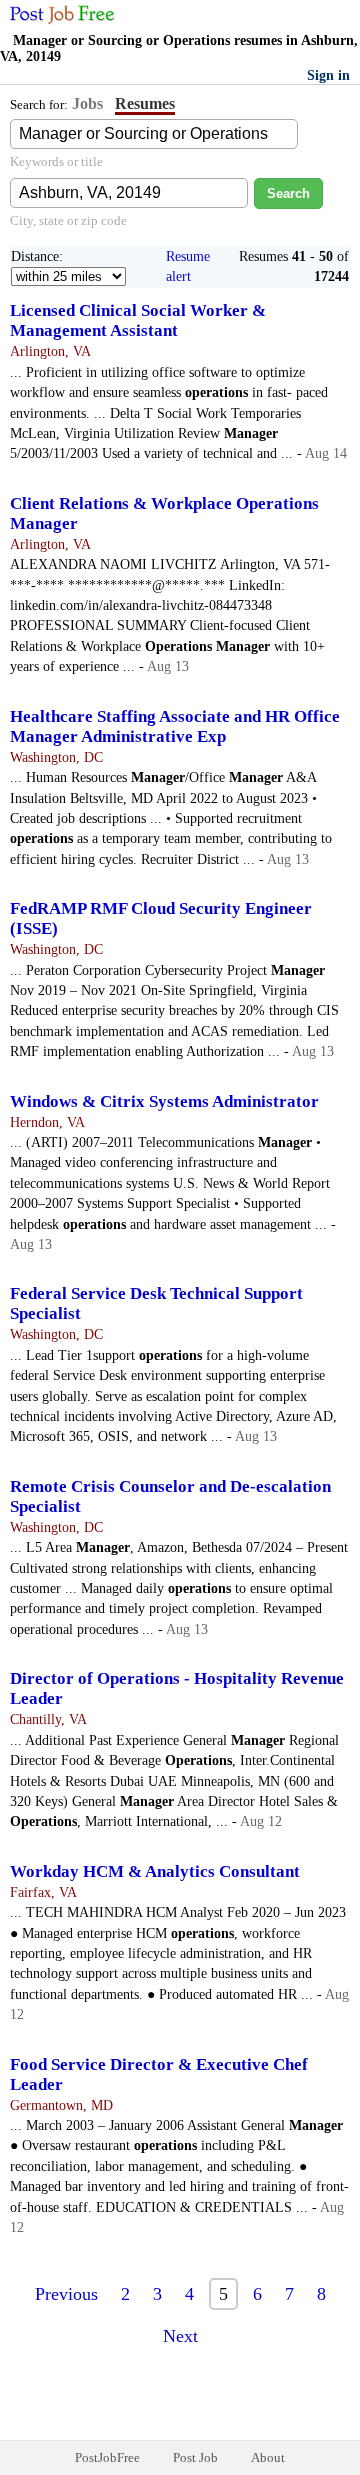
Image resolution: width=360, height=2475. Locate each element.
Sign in (328, 75)
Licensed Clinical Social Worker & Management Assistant (138, 320)
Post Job (195, 2457)
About (268, 2457)
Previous (66, 2294)
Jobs (87, 103)
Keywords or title (56, 161)
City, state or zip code (68, 220)
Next (180, 2336)
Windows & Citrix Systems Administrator (164, 1101)
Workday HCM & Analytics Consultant (155, 1871)
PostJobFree (107, 2457)
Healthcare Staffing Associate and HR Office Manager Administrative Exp (175, 726)
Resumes (145, 103)
